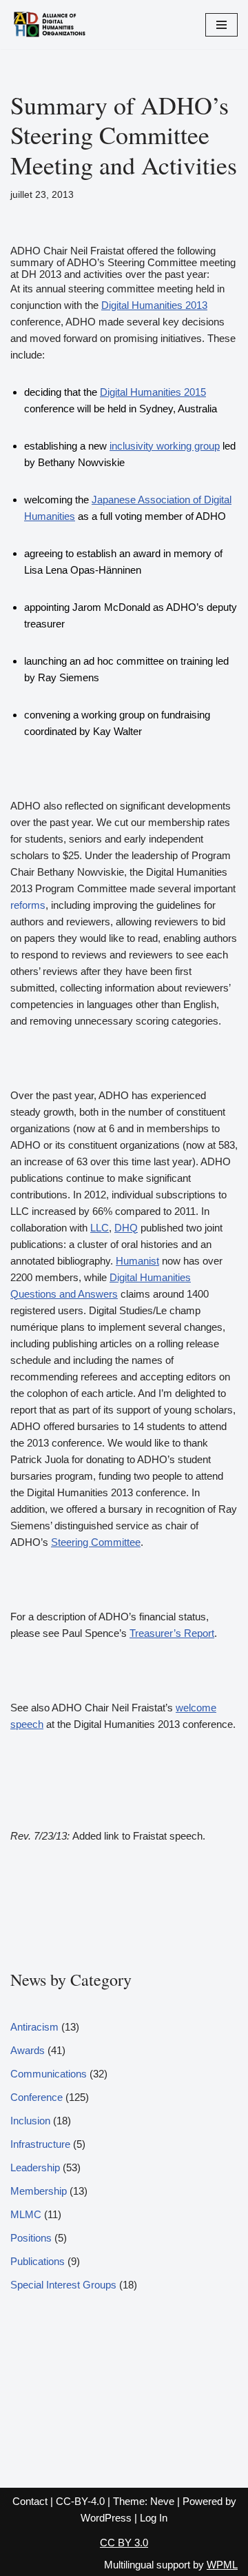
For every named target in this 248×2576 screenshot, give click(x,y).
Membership (39, 2191)
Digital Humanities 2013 (154, 305)
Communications (49, 2074)
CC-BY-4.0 (80, 2501)
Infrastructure (40, 2144)
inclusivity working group (165, 446)
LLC (100, 1228)
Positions (31, 2238)
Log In (154, 2518)
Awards (28, 2050)
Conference (37, 2097)
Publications (38, 2261)
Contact (30, 2501)
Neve (162, 2501)
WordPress (106, 2518)
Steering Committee (96, 1542)
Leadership (35, 2167)
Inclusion (30, 2121)
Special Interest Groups (63, 2285)
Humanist (137, 1261)
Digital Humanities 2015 (153, 392)
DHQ (126, 1228)
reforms (28, 905)
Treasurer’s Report (172, 1633)
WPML (222, 2565)
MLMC (26, 2214)
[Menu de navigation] (221, 25)
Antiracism (34, 2027)
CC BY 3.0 (124, 2543)
